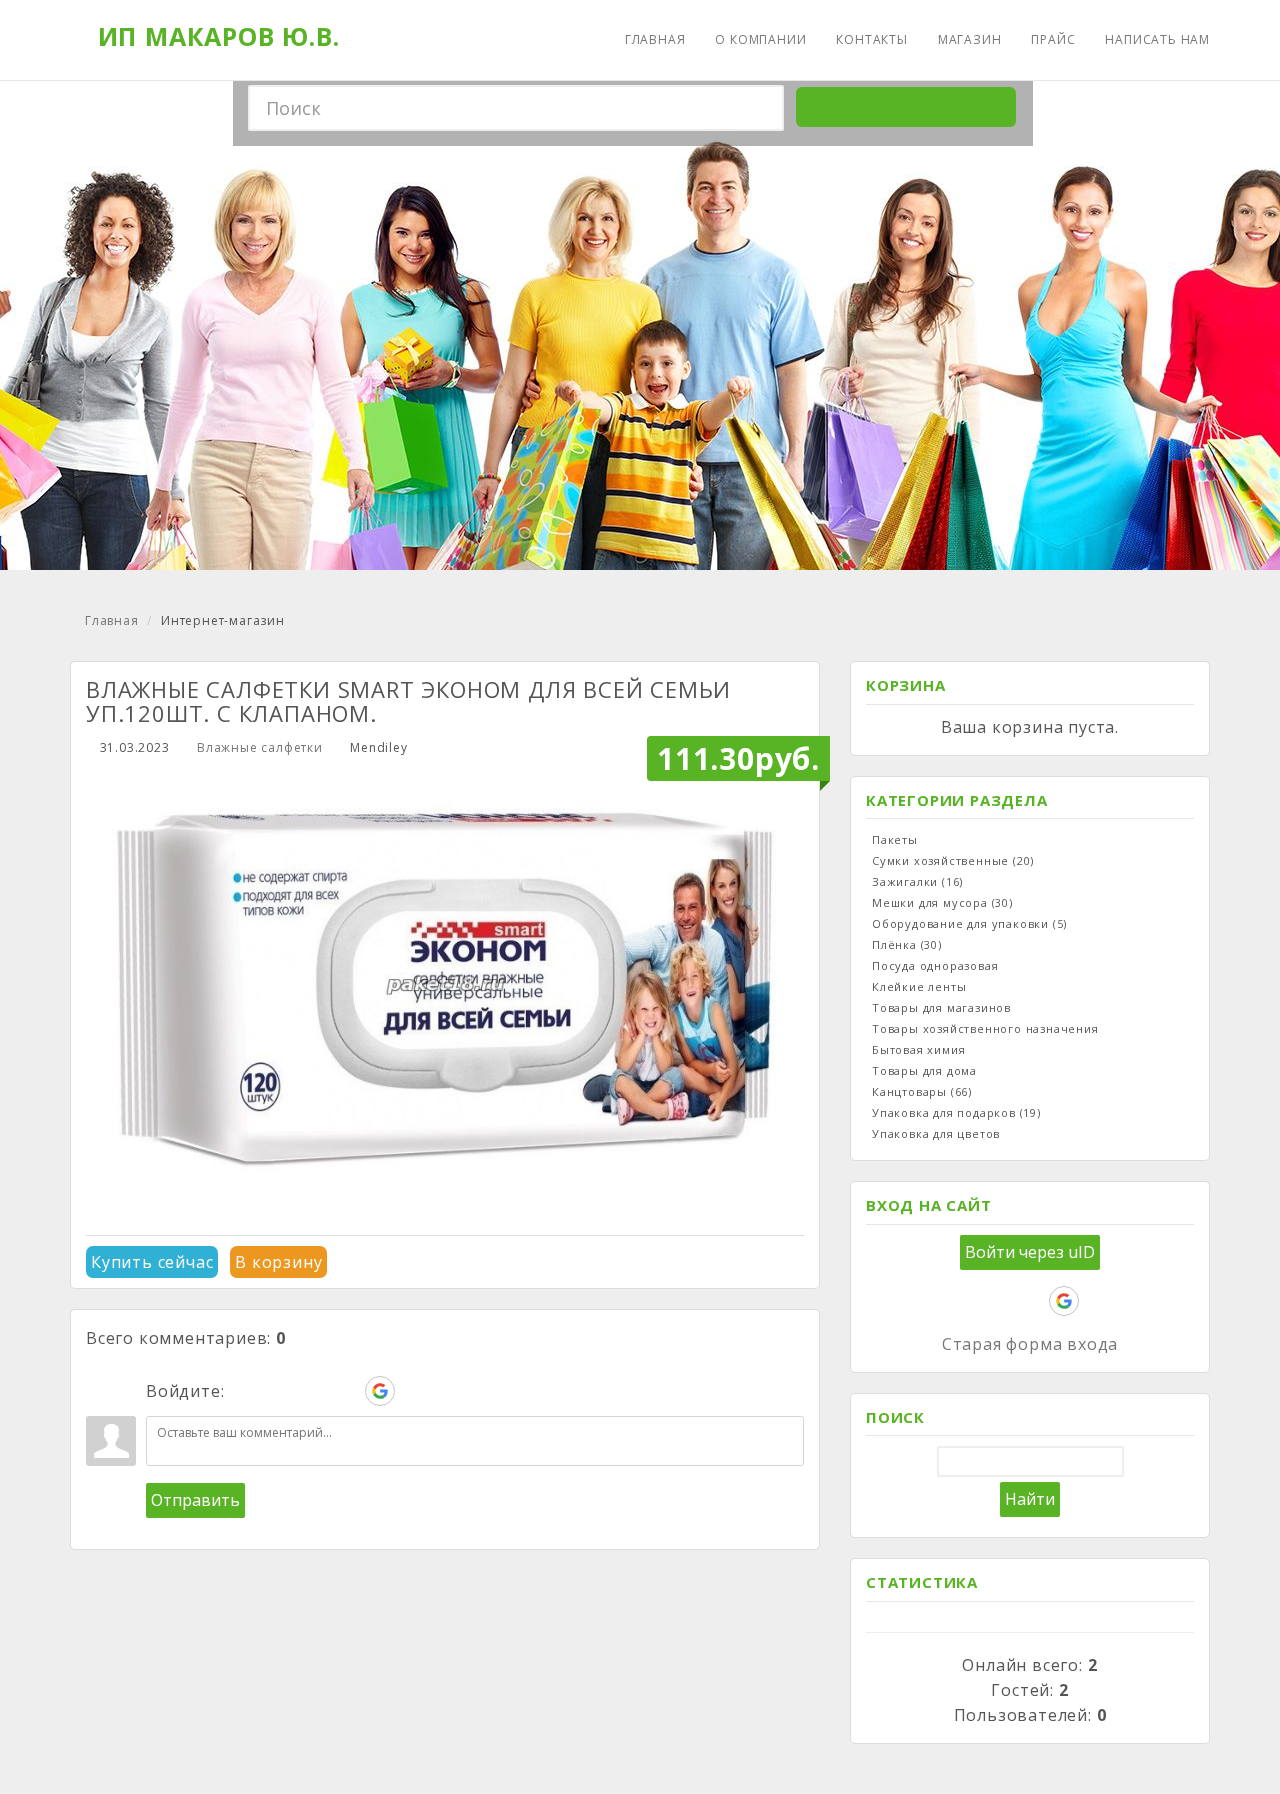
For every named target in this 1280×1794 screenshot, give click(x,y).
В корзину (278, 1262)
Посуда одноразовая (935, 965)
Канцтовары (922, 1091)
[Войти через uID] (244, 1391)
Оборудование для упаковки (969, 923)
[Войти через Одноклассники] (414, 1391)
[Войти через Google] (380, 1391)
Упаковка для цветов (936, 1133)
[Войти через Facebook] (312, 1391)
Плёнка (907, 944)
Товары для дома (924, 1070)
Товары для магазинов (941, 1007)
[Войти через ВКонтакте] (278, 1391)
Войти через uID (1030, 1252)
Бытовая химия (918, 1049)
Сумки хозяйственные (953, 860)
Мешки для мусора (942, 902)
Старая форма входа (1030, 1344)
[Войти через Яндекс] (346, 1391)
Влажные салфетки (260, 747)
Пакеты (895, 839)
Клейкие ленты (919, 986)
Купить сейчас (152, 1262)
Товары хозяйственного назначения (985, 1028)
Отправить (195, 1500)
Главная (112, 620)
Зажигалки (917, 881)
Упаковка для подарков (956, 1112)
